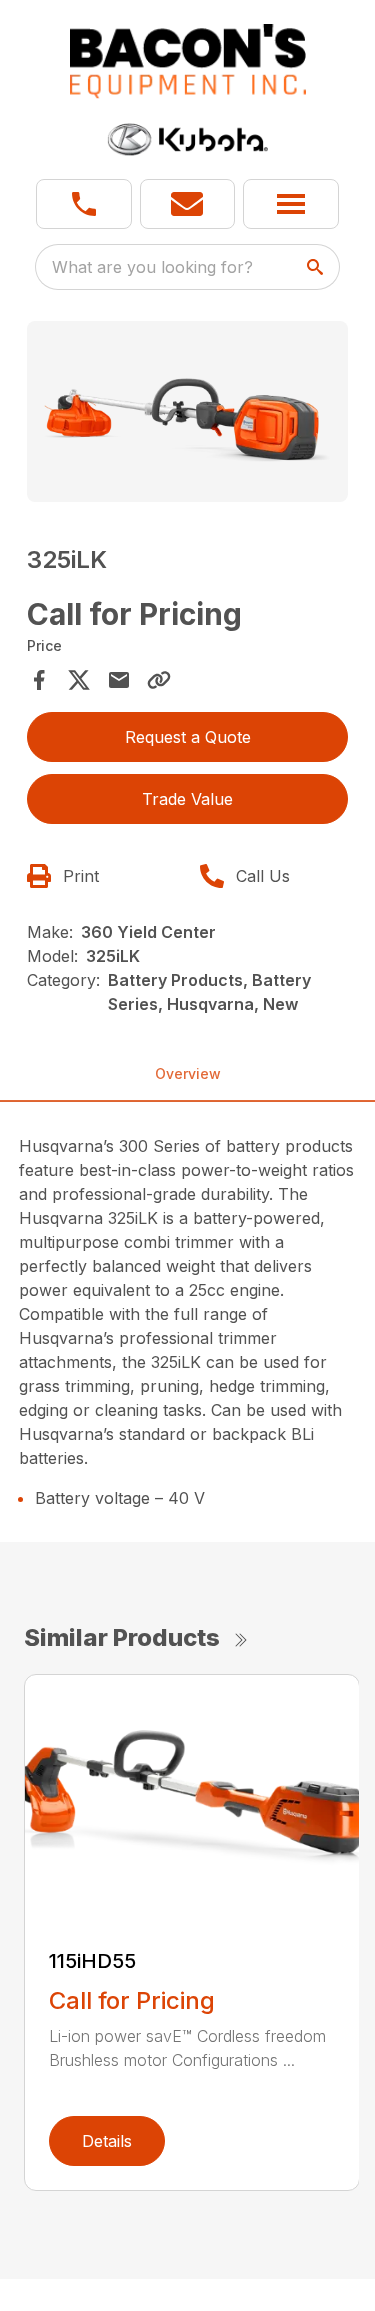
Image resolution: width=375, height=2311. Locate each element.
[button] (84, 204)
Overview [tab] (188, 1073)
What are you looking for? (152, 267)
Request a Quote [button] (188, 737)
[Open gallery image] (188, 411)
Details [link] (107, 2141)
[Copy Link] (159, 680)
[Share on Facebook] (39, 680)
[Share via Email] (119, 680)
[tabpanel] (188, 414)
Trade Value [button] (187, 799)
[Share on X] (79, 680)
